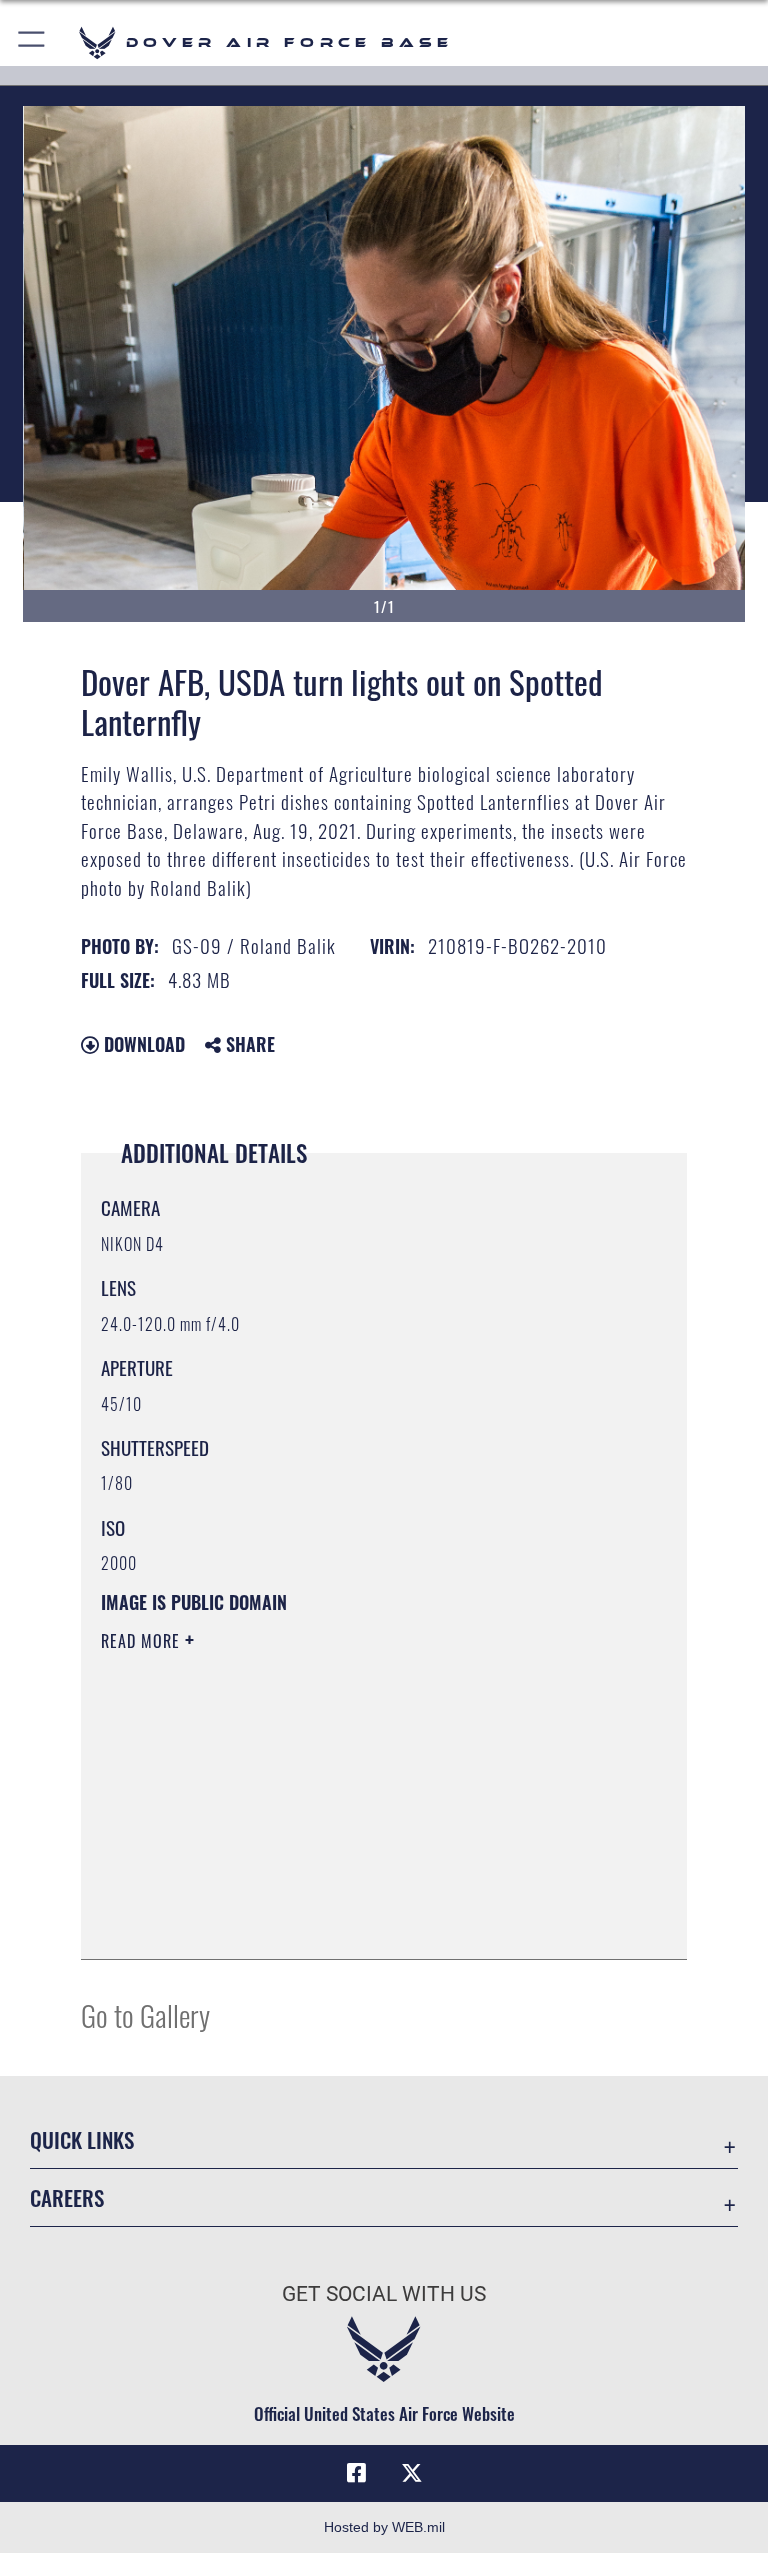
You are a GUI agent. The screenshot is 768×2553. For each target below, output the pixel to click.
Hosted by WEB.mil (384, 2527)
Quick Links (82, 2139)
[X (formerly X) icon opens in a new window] (412, 2473)
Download (142, 1044)
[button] (32, 42)
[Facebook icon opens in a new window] (356, 2473)
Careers (67, 2197)
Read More (143, 1641)
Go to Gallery (145, 2014)
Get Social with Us (384, 2294)
